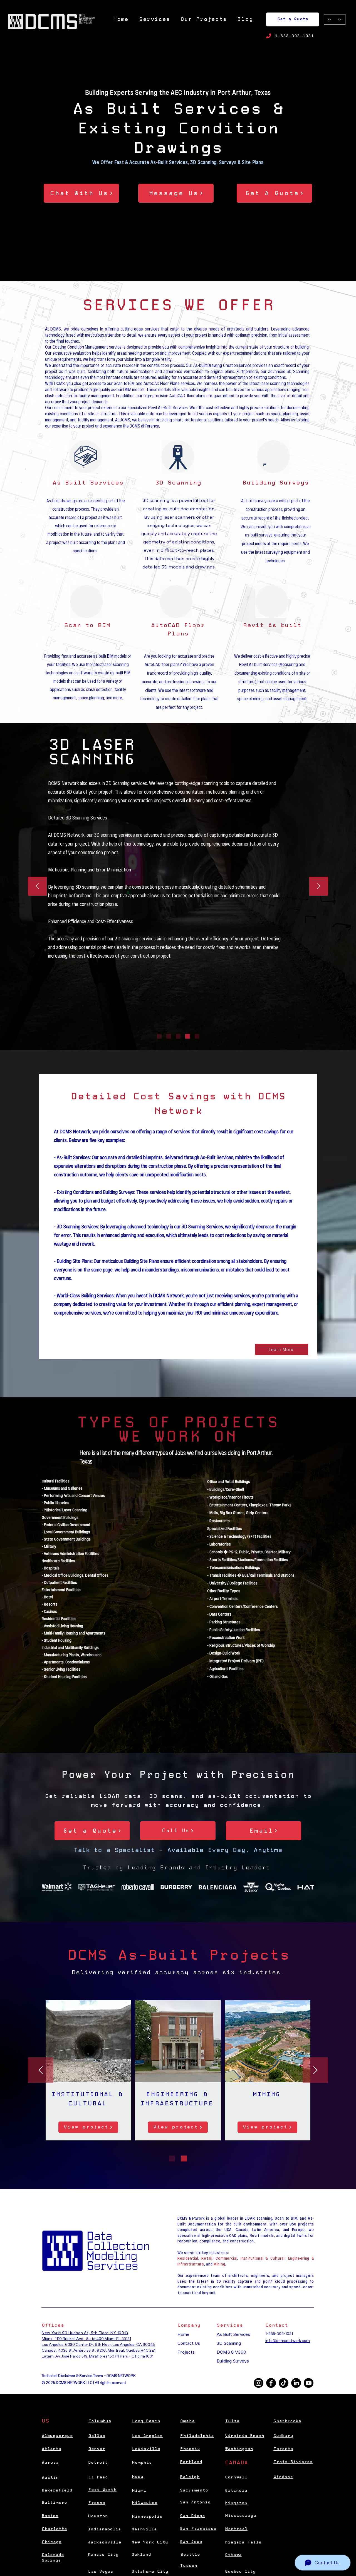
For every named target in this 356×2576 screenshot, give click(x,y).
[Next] (319, 887)
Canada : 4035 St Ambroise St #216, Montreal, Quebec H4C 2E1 (99, 2350)
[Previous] (37, 887)
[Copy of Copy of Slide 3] (197, 1036)
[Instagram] (259, 2383)
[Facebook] (271, 2383)
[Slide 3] (178, 1036)
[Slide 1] (159, 1036)
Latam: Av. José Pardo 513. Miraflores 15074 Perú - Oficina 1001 (98, 2356)
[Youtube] (309, 2383)
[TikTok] (284, 2383)
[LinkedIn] (296, 2383)
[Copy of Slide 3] (188, 1036)
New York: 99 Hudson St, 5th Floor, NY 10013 (85, 2333)
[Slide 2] (169, 1036)
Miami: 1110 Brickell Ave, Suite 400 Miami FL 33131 (86, 2339)
